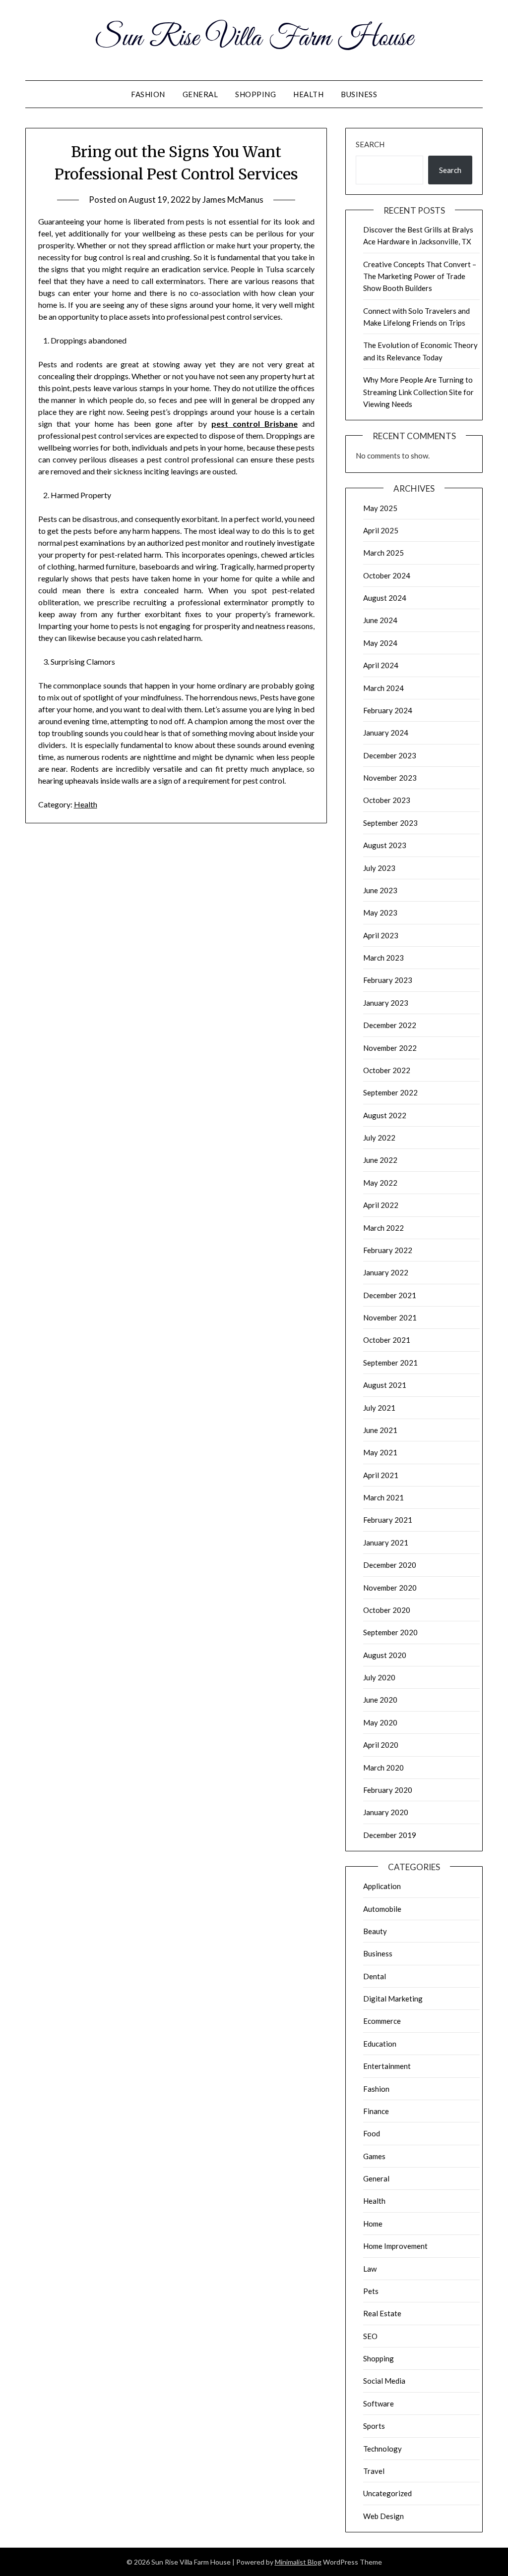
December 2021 (390, 1295)
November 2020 (390, 1588)
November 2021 (390, 1317)
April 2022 (381, 1205)
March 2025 (383, 553)
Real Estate (382, 2313)
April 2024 (381, 665)
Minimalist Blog (298, 2562)
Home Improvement (395, 2246)
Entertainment (387, 2066)
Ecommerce (382, 2021)
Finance (376, 2111)
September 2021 (390, 1363)
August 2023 (385, 845)
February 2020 (388, 1790)
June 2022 (380, 1160)
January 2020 (386, 1812)
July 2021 (379, 1408)
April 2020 (381, 1745)
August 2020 (385, 1655)
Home (373, 2224)
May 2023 (380, 913)
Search (370, 144)
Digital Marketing (393, 1999)
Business (359, 94)
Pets (371, 2291)
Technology (382, 2449)
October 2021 (387, 1340)
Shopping (255, 94)
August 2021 (385, 1385)
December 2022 (390, 1025)
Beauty (375, 1931)
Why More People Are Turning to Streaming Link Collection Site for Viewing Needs (418, 392)
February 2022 (388, 1250)
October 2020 (387, 1610)
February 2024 (388, 710)
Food (372, 2133)
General (200, 94)
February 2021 (388, 1520)
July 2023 (379, 868)
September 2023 (390, 823)
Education (380, 2044)
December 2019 (390, 1835)
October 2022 (387, 1070)
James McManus (233, 200)
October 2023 (387, 800)
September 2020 (390, 1632)
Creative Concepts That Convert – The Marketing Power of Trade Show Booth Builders (420, 276)
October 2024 (387, 575)
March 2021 (383, 1497)
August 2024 (385, 598)
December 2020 (390, 1565)
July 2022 (379, 1138)
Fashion (148, 94)
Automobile (382, 1909)
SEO (370, 2336)
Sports (374, 2426)
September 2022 (390, 1092)
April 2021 (381, 1475)
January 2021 (386, 1543)
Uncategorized (387, 2493)
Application (382, 1886)
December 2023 (390, 755)
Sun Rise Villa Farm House (254, 39)
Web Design (383, 2516)
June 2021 (380, 1430)
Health (308, 94)
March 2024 (383, 688)
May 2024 (380, 643)
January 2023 (386, 1003)
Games (374, 2156)
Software (379, 2404)
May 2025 (380, 508)
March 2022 (383, 1228)
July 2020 (379, 1677)
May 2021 (380, 1452)
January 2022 (386, 1272)
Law (370, 2269)
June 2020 (380, 1700)
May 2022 (380, 1183)
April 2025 (381, 530)
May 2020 (380, 1722)
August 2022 (385, 1115)
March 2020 (383, 1768)
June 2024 (380, 620)
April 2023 (381, 935)
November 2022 (390, 1048)
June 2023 (380, 890)
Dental (375, 1976)
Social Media (384, 2381)
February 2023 (388, 980)
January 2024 (386, 733)
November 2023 (390, 778)
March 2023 (383, 958)
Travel (374, 2471)
